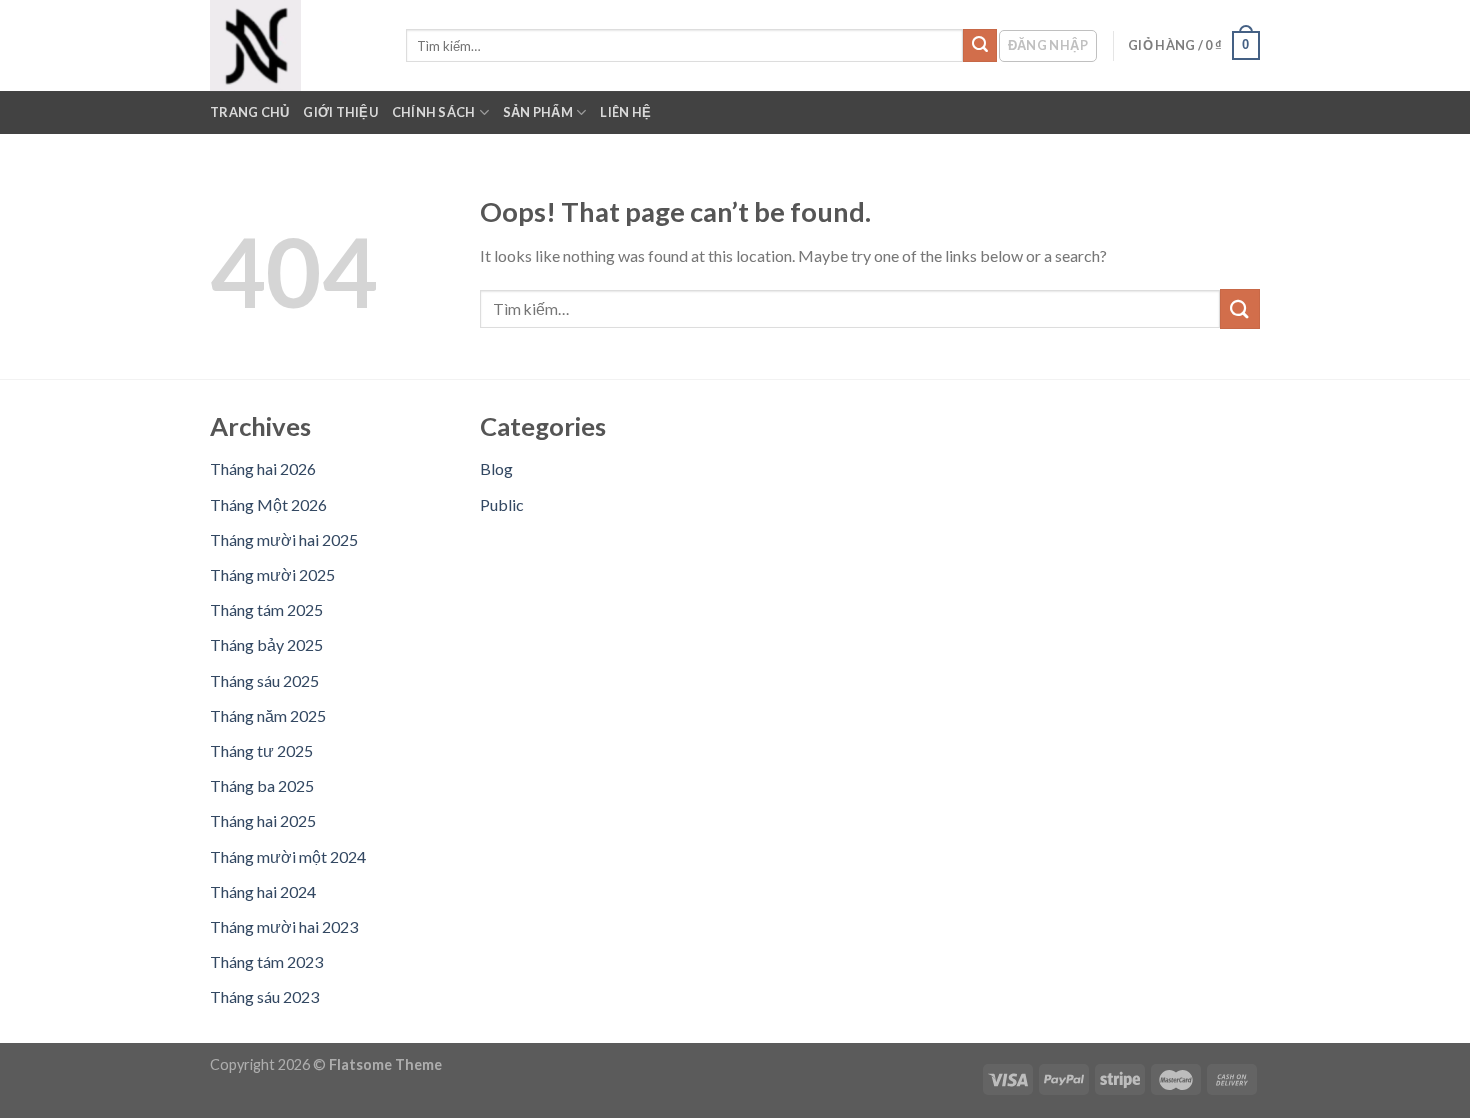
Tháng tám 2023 (266, 961)
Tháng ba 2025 (262, 785)
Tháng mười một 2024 (288, 856)
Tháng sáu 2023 (264, 996)
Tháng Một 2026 (268, 504)
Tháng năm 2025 (268, 715)
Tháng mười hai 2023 (284, 926)
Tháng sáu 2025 (264, 680)
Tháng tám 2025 (266, 609)
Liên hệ (625, 112)
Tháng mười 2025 (272, 574)
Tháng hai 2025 (263, 820)
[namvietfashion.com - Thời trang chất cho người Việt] (293, 45)
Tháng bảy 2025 (266, 644)
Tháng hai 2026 (263, 468)
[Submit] (980, 46)
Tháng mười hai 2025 (284, 539)
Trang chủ (249, 112)
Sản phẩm (538, 112)
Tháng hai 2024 (263, 891)
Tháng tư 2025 (261, 750)
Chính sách (434, 112)
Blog (496, 468)
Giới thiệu (340, 112)
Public (502, 504)
